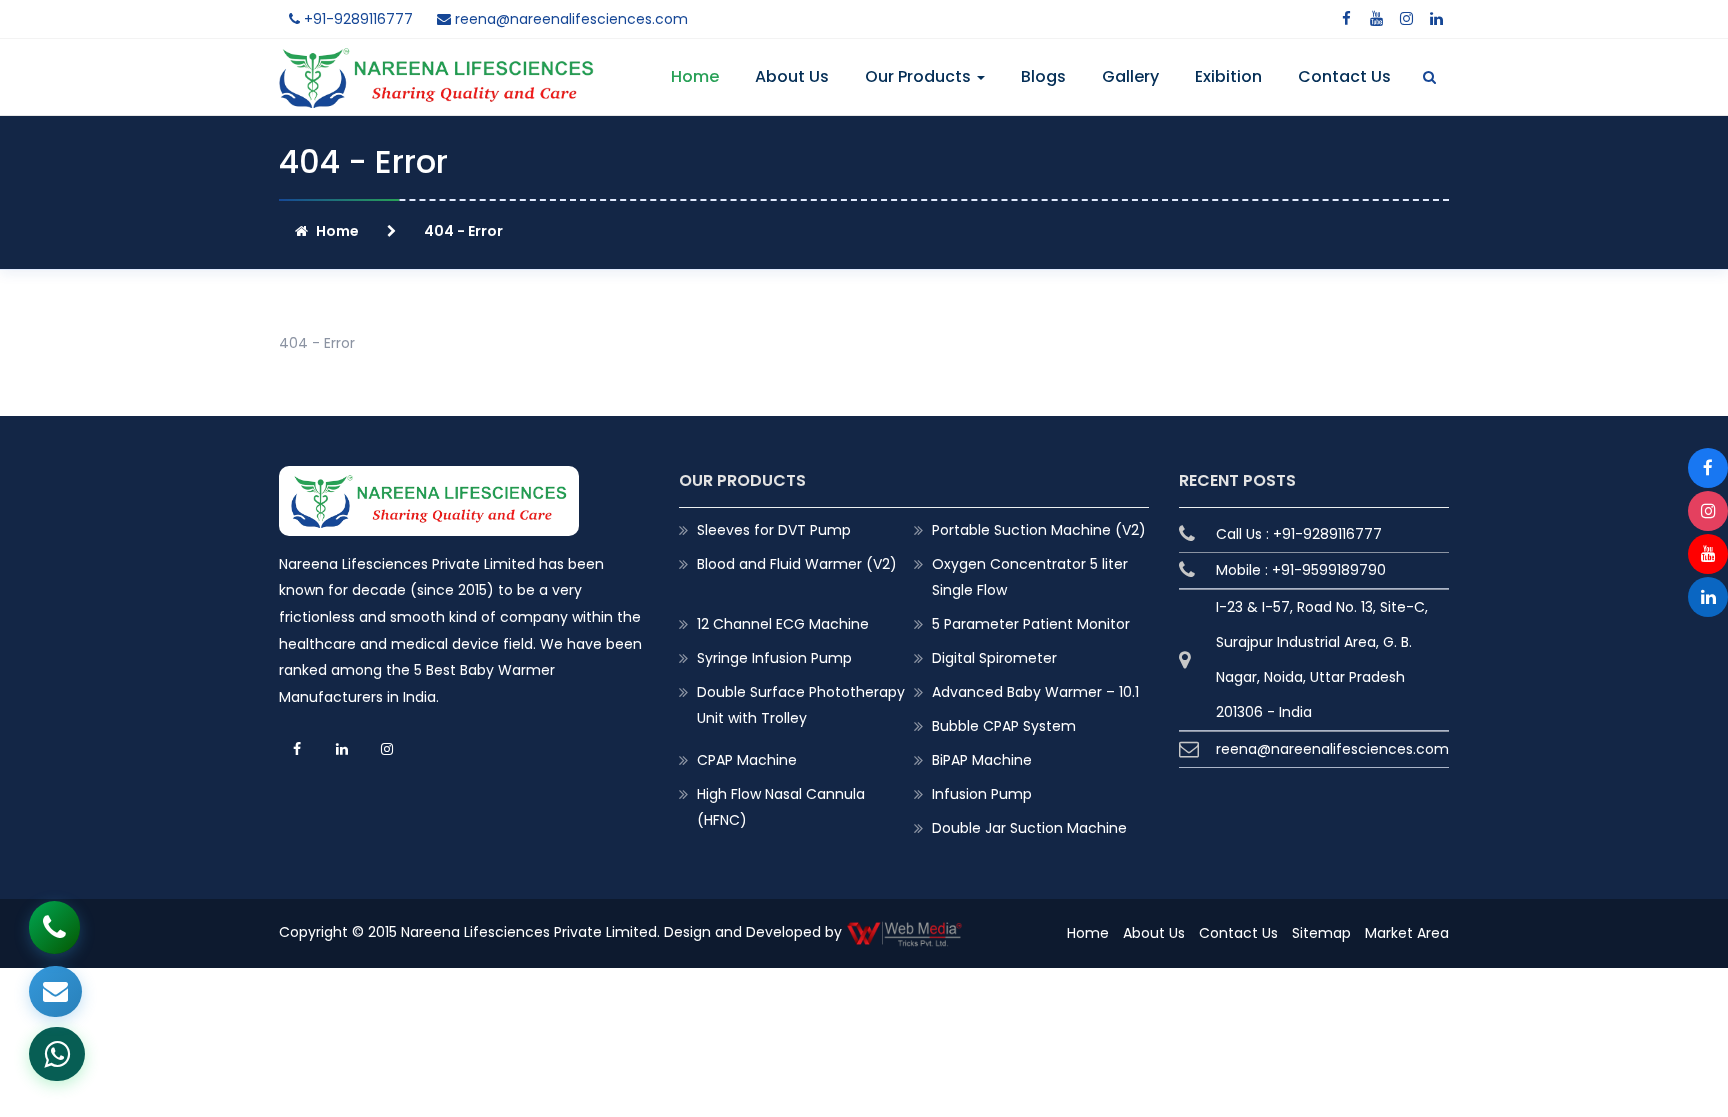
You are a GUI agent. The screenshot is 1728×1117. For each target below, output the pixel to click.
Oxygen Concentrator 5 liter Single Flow (1030, 577)
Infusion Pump (982, 794)
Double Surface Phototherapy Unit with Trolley (801, 705)
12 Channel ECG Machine (783, 624)
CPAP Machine (747, 760)
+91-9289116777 (356, 19)
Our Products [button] (920, 76)
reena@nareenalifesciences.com (569, 19)
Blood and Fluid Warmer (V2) (797, 564)
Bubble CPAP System (1004, 726)
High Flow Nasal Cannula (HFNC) (781, 807)
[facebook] (1346, 19)
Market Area (1407, 933)
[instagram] (1406, 19)
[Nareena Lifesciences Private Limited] (436, 60)
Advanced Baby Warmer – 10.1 (1035, 692)
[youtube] (1376, 19)
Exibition (1228, 76)
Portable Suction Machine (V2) (1039, 530)
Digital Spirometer (994, 658)
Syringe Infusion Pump (774, 658)
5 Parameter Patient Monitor (1031, 624)
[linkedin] (1436, 19)
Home (695, 76)
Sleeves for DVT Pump (774, 530)
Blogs (1043, 76)
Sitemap (1321, 933)
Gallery (1130, 76)
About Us (792, 76)
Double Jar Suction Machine (1029, 828)
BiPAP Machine (982, 760)
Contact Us (1344, 76)
